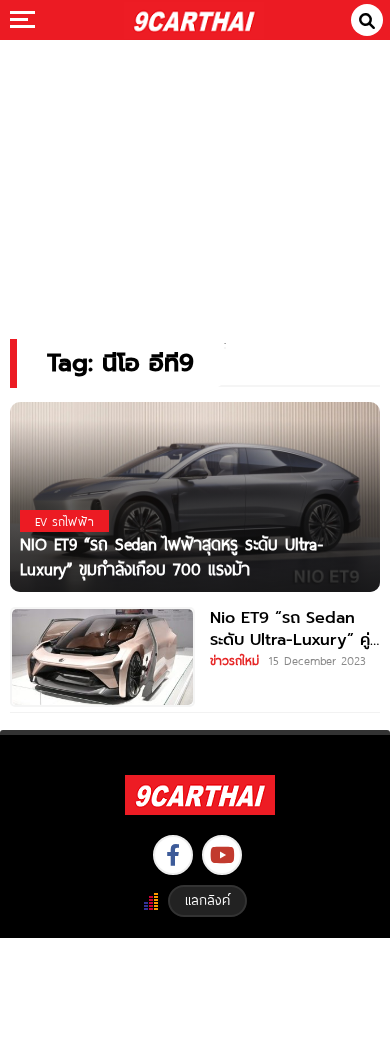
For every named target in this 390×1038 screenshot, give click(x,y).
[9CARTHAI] (194, 20)
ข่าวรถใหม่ (234, 660)
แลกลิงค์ (207, 900)
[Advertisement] (195, 175)
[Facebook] (173, 855)
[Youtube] (222, 855)
